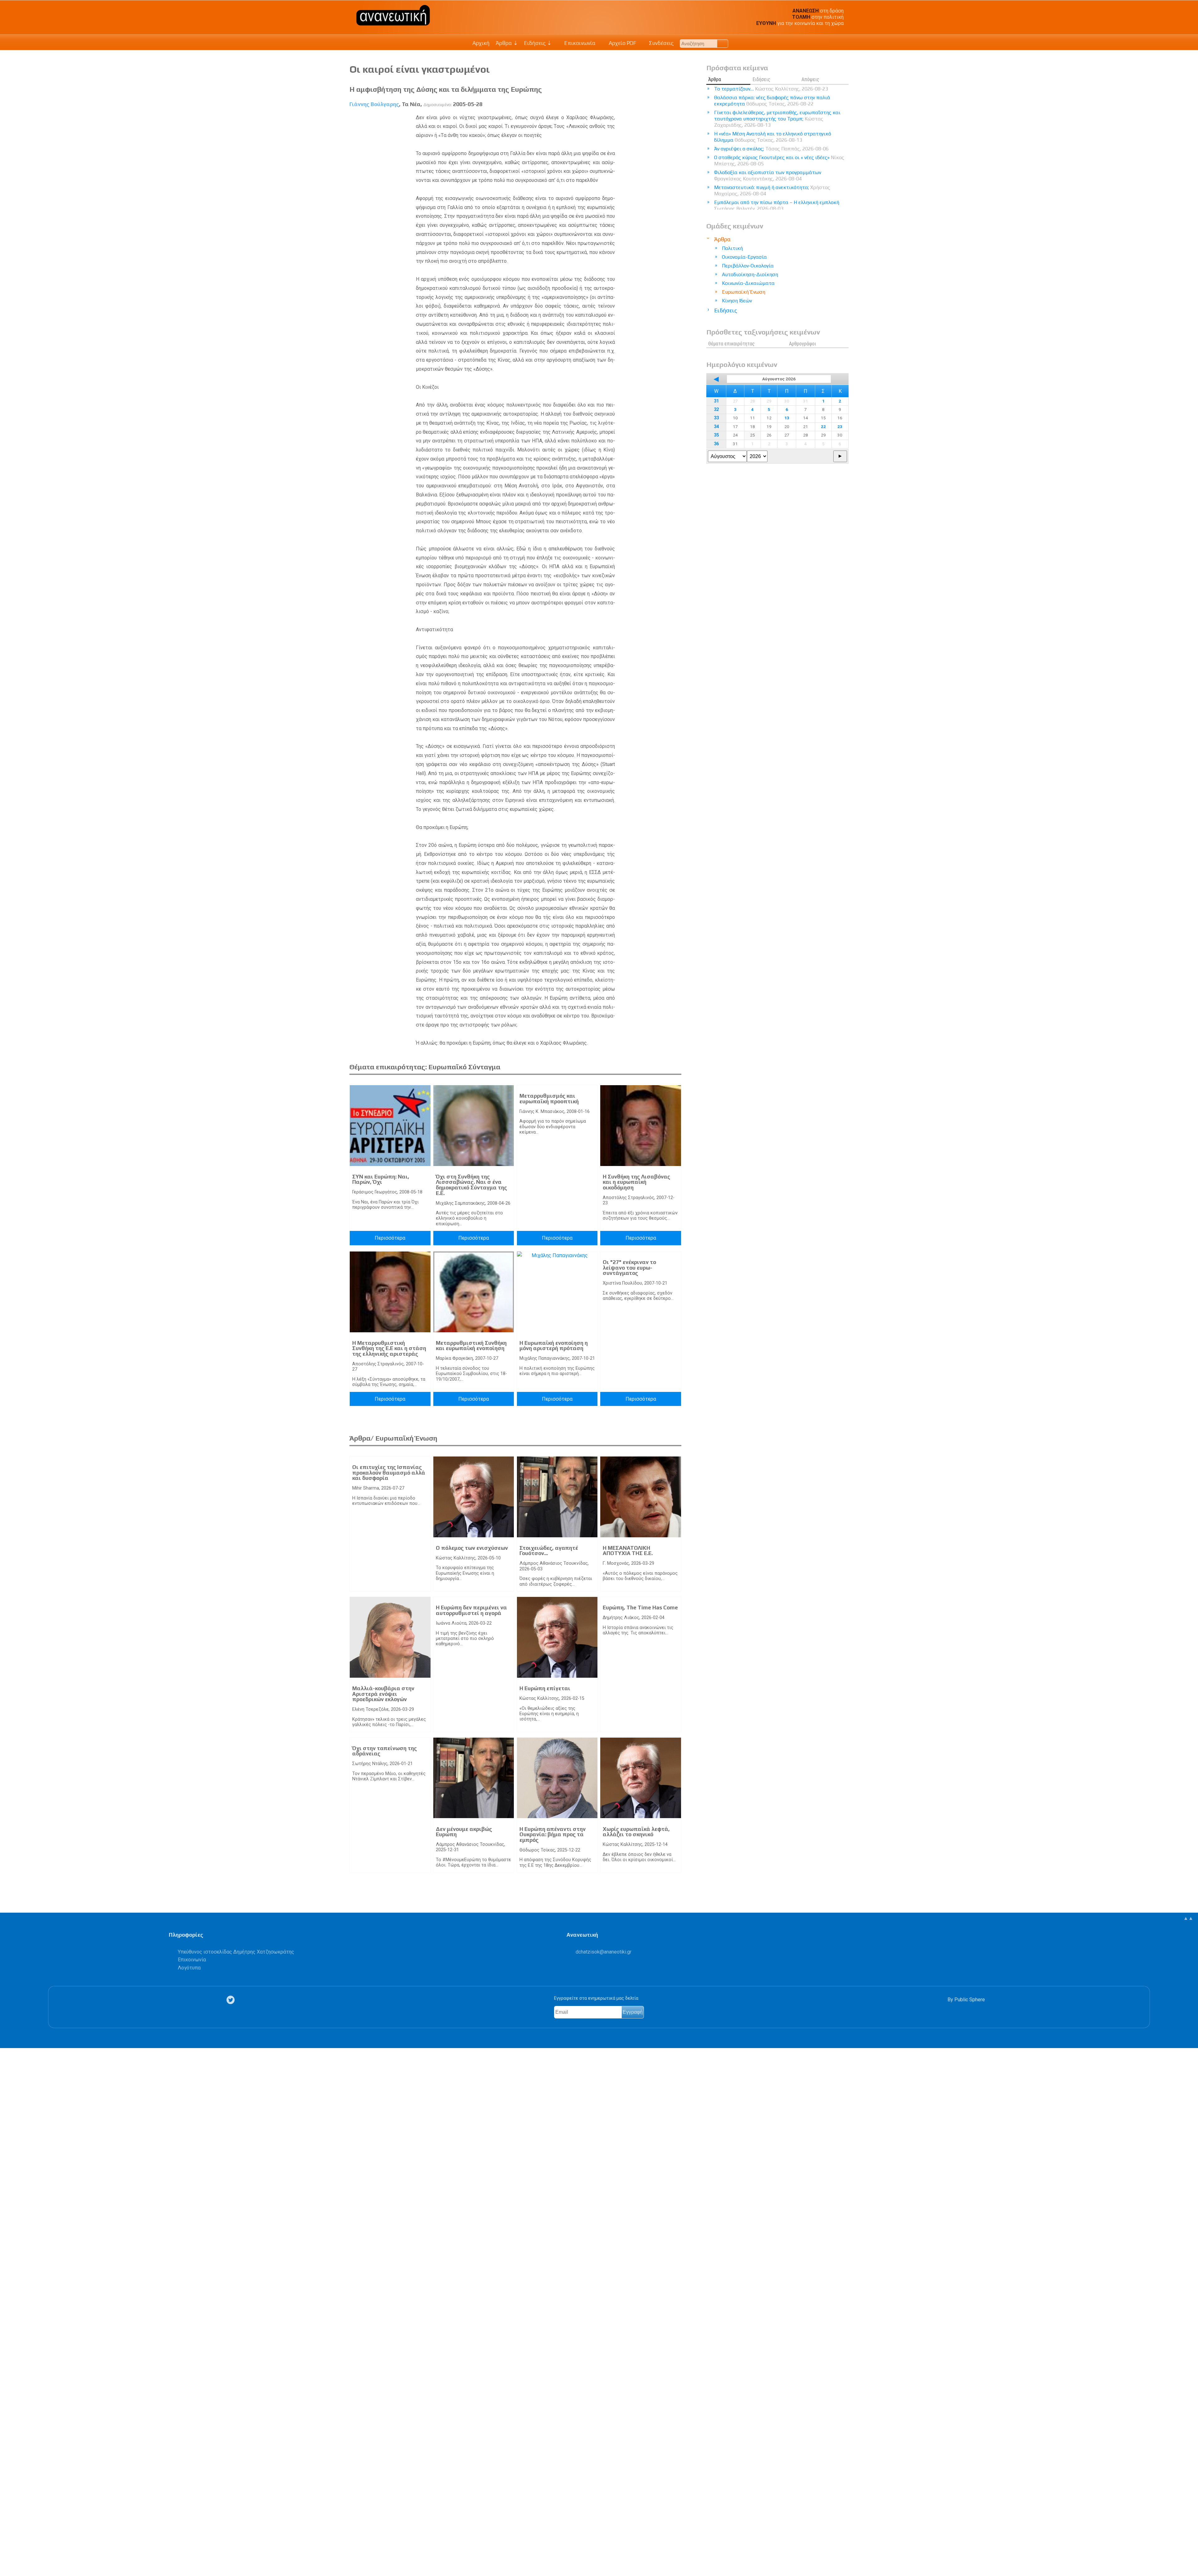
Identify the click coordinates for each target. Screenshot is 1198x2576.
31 (716, 401)
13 (787, 418)
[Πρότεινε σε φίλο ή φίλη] (8, 2557)
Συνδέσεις (661, 43)
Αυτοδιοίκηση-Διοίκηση (750, 274)
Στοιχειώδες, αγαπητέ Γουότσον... (549, 1551)
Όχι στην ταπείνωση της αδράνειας (385, 1751)
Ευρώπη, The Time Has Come (640, 1608)
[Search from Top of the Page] (723, 44)
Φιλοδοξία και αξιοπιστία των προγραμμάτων (768, 176)
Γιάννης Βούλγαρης (374, 104)
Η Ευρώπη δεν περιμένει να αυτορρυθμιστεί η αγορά (471, 1610)
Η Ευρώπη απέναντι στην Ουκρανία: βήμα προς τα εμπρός (553, 1834)
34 (716, 427)
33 (716, 418)
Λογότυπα (189, 1968)
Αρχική (481, 43)
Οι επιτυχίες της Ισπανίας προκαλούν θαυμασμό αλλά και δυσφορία (389, 1473)
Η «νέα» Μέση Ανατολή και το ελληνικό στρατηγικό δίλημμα (773, 137)
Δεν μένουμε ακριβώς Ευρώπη (464, 1832)
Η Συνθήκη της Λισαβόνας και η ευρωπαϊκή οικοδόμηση (636, 1182)
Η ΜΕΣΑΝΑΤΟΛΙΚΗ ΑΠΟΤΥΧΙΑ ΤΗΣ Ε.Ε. (628, 1551)
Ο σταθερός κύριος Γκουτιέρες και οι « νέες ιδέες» (779, 161)
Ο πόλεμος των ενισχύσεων (472, 1548)
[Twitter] (232, 2000)
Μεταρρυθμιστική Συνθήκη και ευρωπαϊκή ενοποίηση (471, 1346)
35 (716, 435)
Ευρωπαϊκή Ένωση (744, 292)
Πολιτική (732, 248)
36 (716, 444)
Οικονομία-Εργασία (744, 257)
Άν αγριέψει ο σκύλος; (771, 149)
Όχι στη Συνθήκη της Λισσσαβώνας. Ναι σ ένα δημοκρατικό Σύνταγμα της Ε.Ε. (471, 1185)
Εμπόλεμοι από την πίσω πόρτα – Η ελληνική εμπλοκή (777, 205)
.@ (604, 1952)
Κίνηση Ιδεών (737, 301)
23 (840, 427)
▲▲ (1188, 1918)
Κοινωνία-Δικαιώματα (748, 283)
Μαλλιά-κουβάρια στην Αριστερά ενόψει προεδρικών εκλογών (383, 1694)
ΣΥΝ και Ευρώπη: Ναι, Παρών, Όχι (381, 1179)
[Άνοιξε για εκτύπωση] (8, 2547)
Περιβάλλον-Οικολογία (748, 266)
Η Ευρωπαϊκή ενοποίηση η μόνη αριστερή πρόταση (554, 1346)
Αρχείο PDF (622, 43)
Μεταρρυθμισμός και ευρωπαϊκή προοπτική (549, 1099)
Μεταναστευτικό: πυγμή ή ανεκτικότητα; (772, 190)
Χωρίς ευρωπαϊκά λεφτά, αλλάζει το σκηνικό (636, 1832)
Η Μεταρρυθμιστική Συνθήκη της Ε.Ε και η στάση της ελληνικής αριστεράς (389, 1348)
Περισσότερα (390, 1238)
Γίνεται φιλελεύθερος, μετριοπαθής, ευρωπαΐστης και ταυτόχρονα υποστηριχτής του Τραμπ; (777, 119)
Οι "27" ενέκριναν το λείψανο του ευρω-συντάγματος (629, 1268)
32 (716, 410)
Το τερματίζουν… (771, 89)
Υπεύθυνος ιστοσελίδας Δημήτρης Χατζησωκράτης (236, 1952)
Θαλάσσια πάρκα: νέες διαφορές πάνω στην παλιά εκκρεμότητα (772, 101)
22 (823, 427)
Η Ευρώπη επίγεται (545, 1688)
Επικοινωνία (579, 43)
